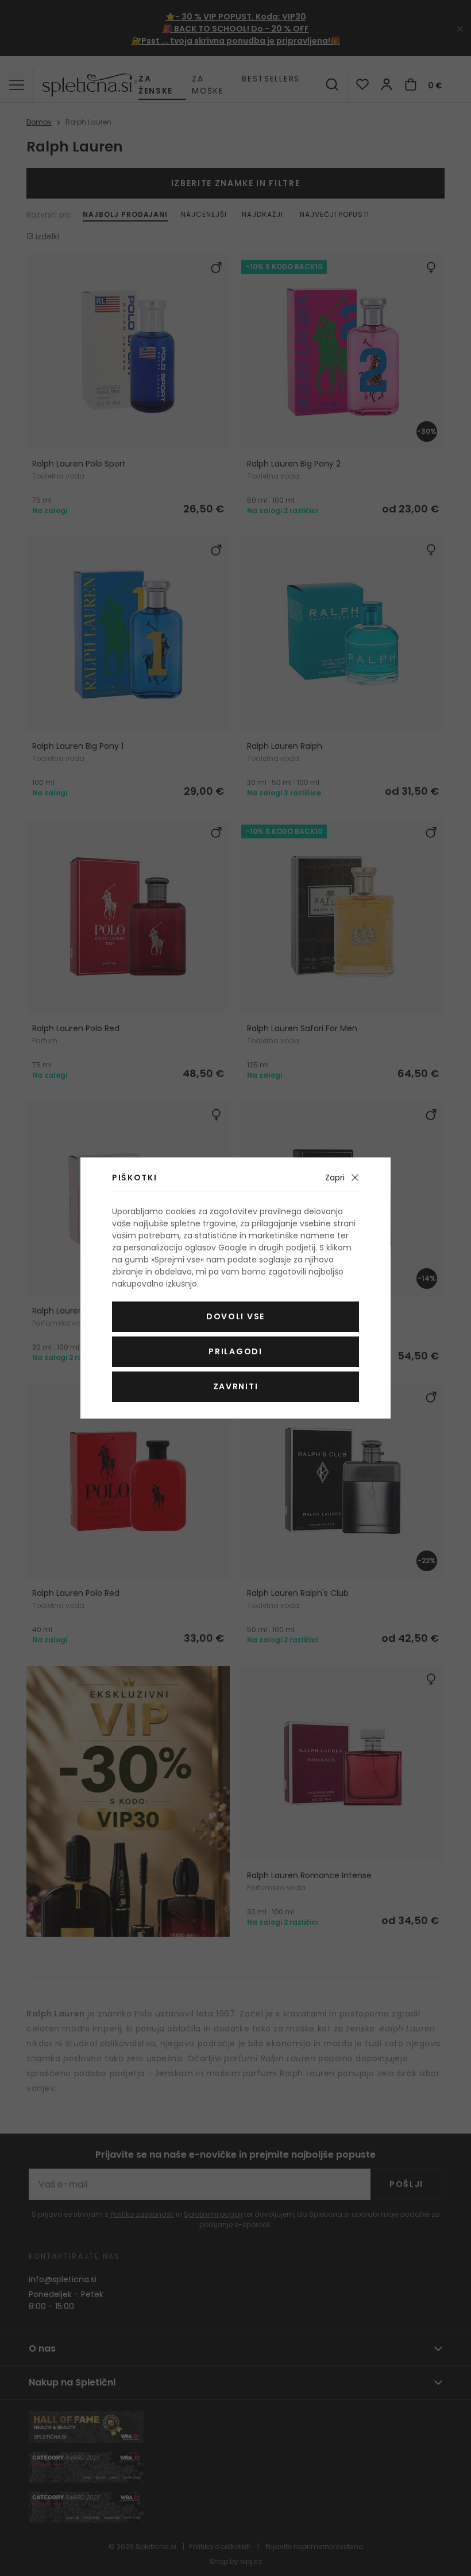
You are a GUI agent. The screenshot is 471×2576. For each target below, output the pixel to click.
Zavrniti (235, 1386)
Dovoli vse (235, 1316)
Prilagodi (235, 1351)
